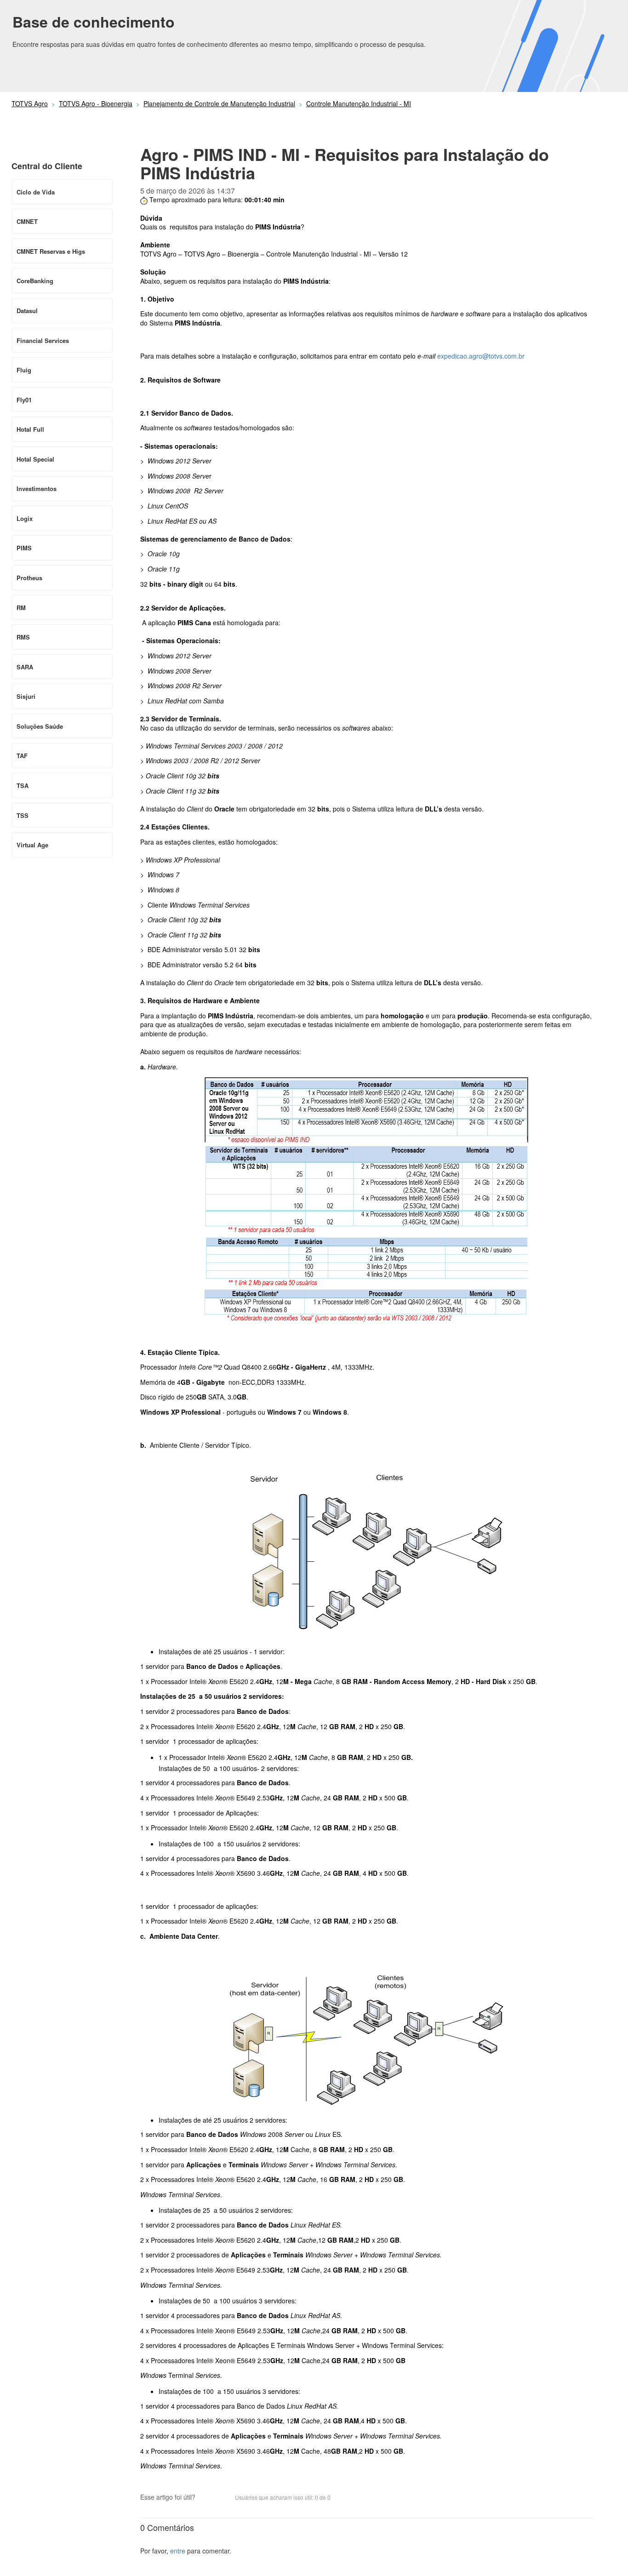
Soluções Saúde (40, 726)
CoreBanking (35, 281)
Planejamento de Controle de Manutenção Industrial (219, 103)
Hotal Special (35, 459)
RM (21, 608)
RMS (23, 637)
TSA (23, 785)
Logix (25, 518)
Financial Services (43, 340)
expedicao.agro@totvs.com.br (481, 356)
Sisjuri (26, 696)
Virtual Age (32, 845)
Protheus (29, 578)
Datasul (27, 311)
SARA (25, 667)
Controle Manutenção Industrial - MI (359, 103)
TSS (23, 815)
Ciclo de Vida (36, 192)
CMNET (27, 221)
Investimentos (37, 488)
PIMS (24, 548)
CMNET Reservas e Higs (51, 251)
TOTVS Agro (30, 103)
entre (178, 2551)
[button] (207, 2498)
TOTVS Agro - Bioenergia (96, 103)
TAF (22, 756)
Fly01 (24, 400)
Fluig (24, 370)
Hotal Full (30, 429)
